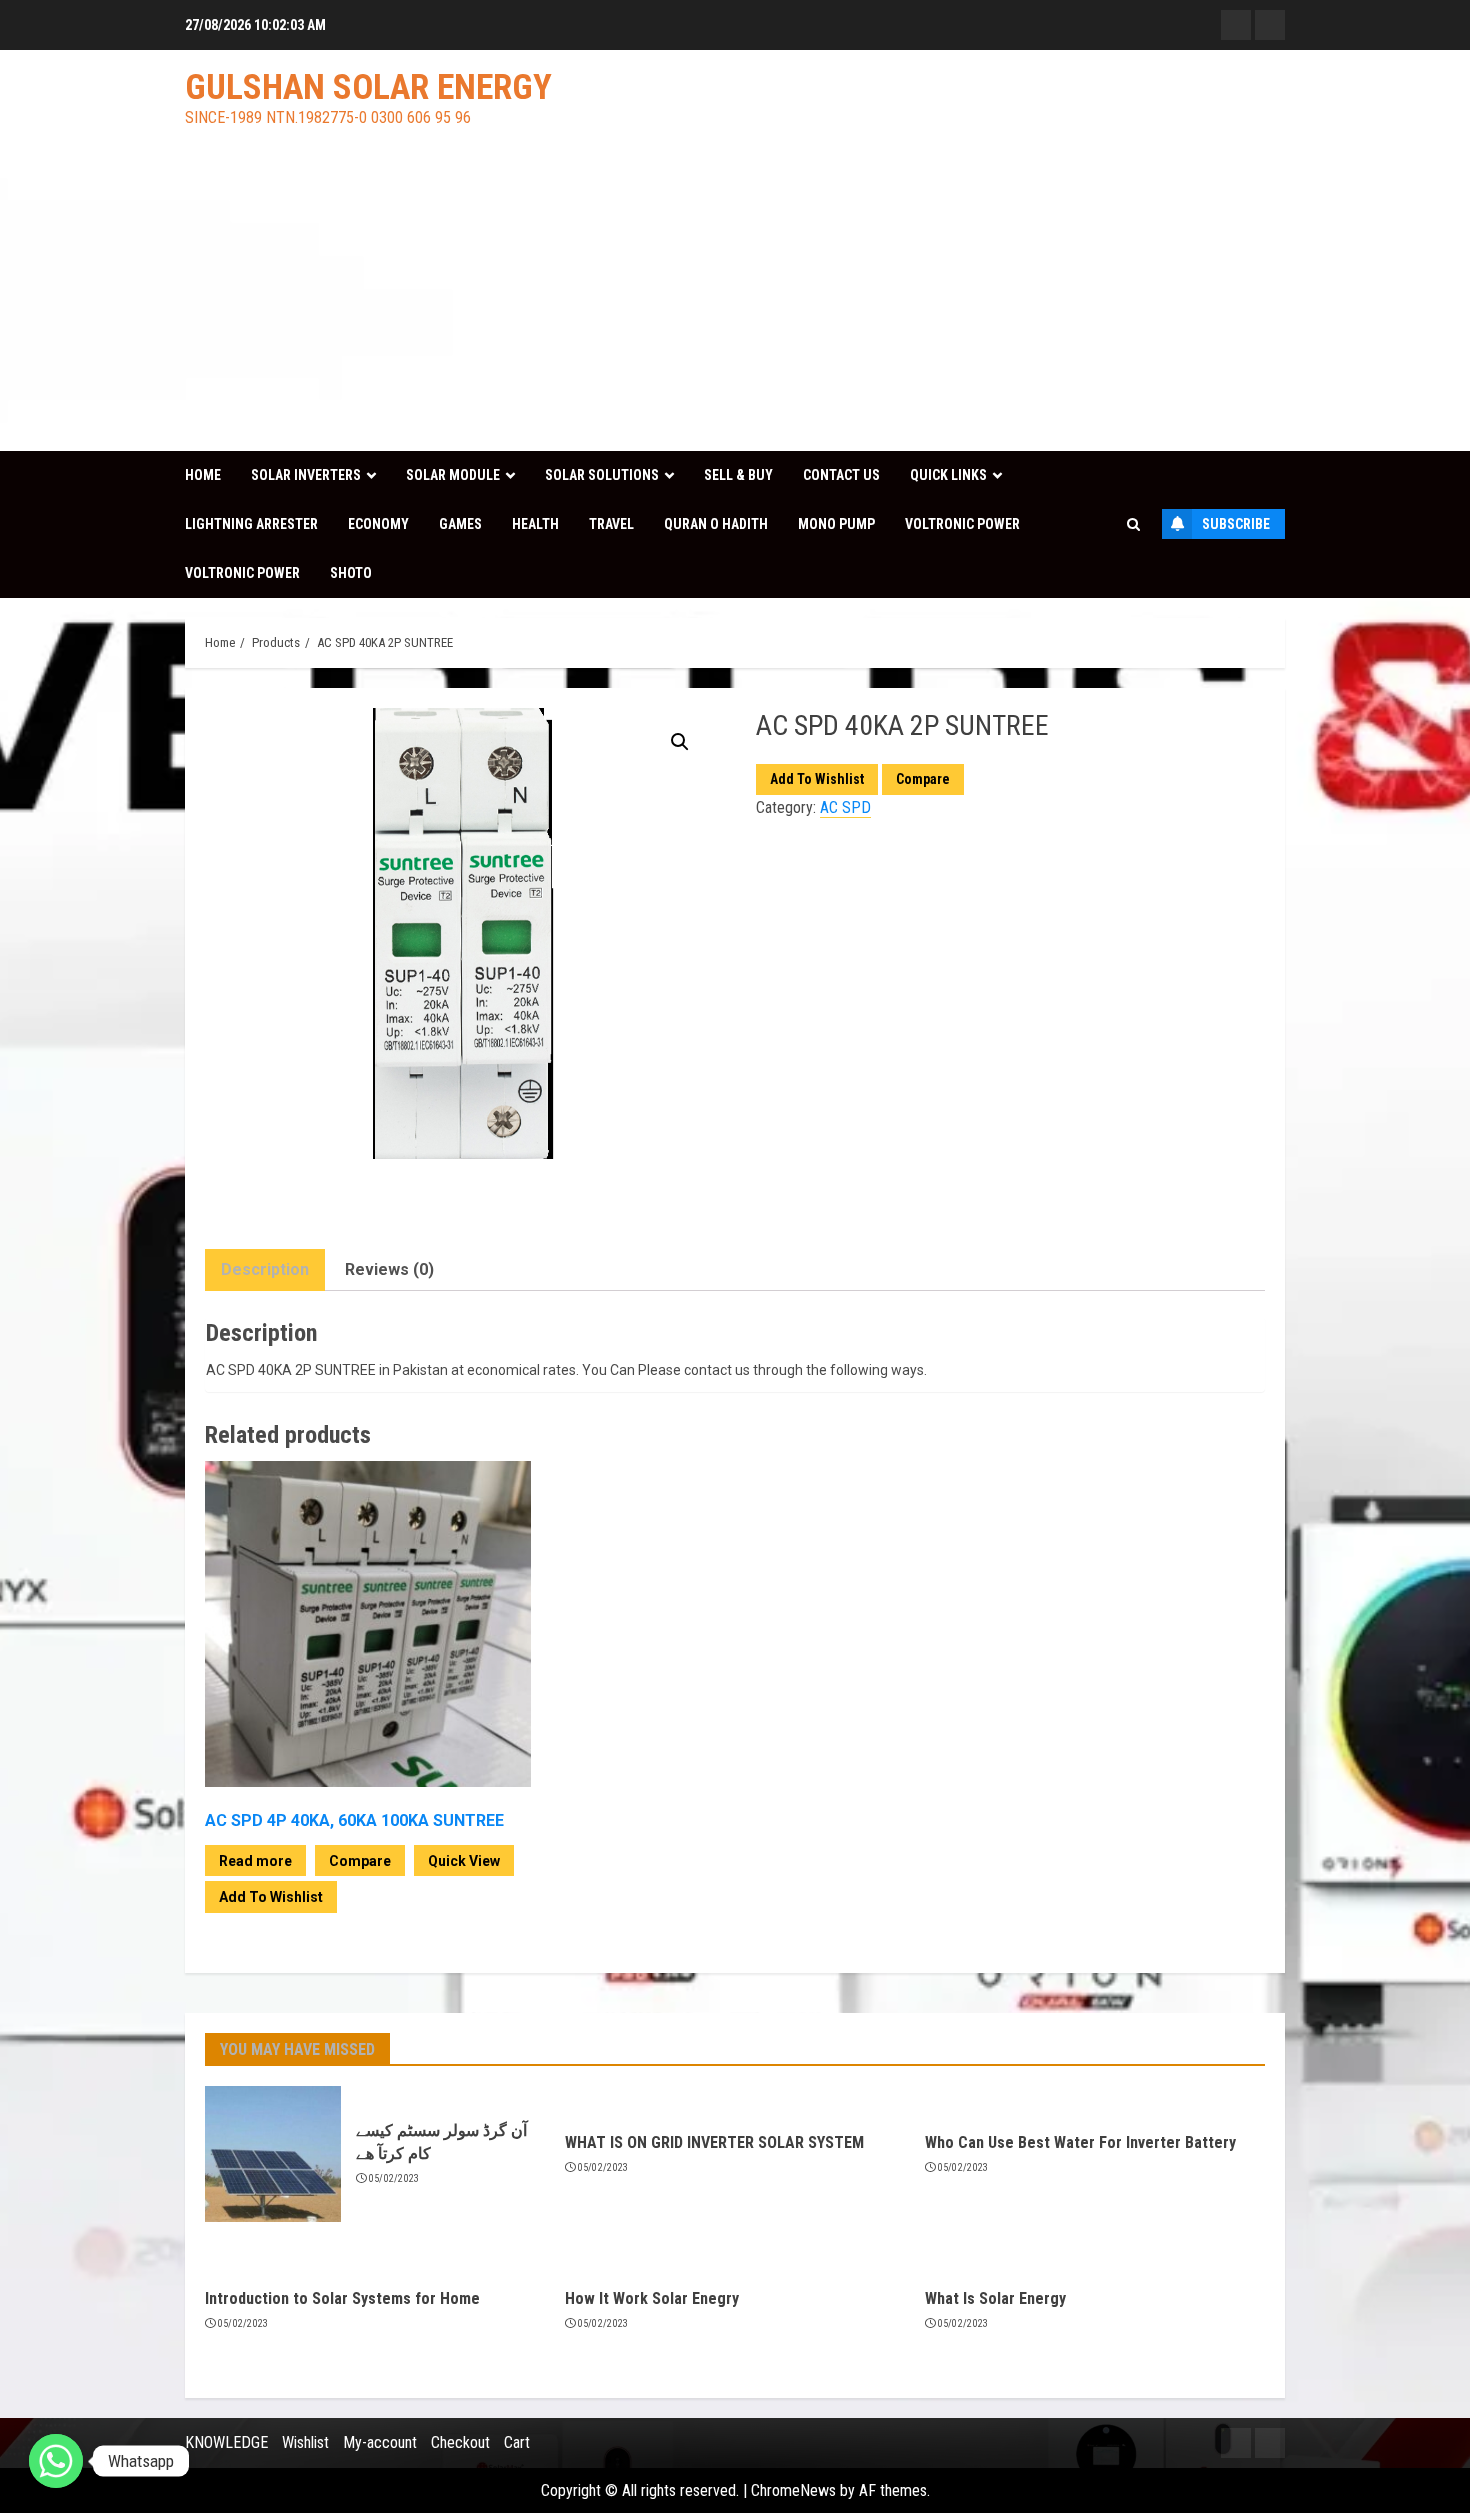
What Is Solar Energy (995, 2298)
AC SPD (845, 807)
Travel (611, 524)
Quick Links (948, 475)
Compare (923, 779)
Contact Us (841, 475)
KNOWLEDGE (226, 2442)
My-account (380, 2442)
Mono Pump (836, 524)
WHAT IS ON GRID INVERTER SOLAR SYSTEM (714, 2142)
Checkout (460, 2442)
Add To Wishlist (817, 779)
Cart (517, 2442)
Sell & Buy (738, 475)
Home (203, 475)
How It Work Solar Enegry (652, 2298)
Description (265, 1269)
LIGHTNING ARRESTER (251, 524)
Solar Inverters (306, 475)
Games (460, 524)
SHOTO (351, 573)
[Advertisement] (735, 301)
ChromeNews (793, 2490)
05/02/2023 (394, 2178)
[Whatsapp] (56, 2461)
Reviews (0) (389, 1269)
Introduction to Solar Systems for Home (342, 2298)
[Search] (1133, 524)
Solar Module (453, 475)
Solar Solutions (602, 475)
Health (535, 524)
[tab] (265, 1270)
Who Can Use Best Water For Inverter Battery (1080, 2142)
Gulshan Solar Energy (368, 87)
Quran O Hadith (716, 524)
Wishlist (305, 2442)
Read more (255, 1861)
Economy (378, 524)
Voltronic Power (962, 524)
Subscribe (1236, 524)
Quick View (464, 1861)
